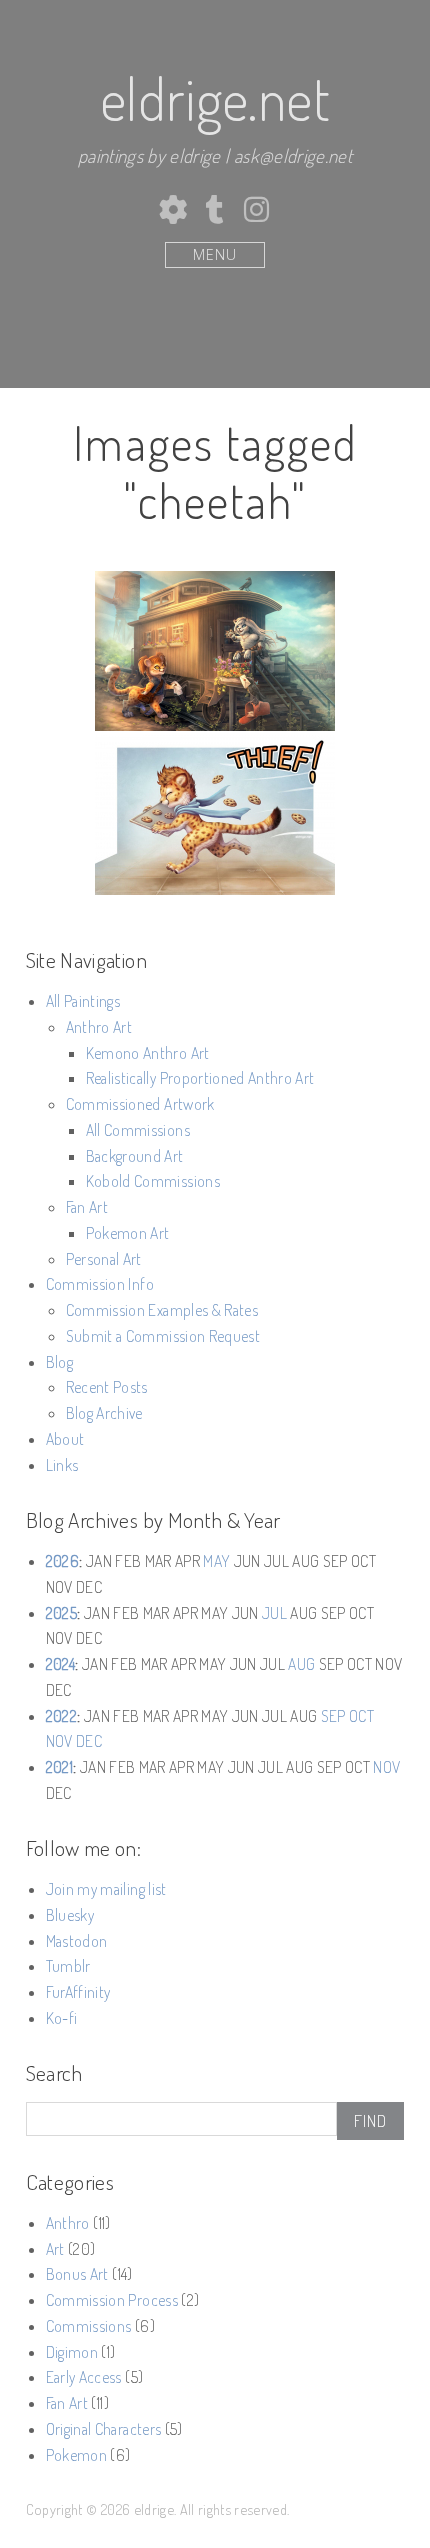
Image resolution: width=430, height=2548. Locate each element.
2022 (61, 1716)
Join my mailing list (106, 1889)
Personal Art (104, 1259)
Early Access (84, 2377)
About (65, 1439)
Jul (274, 1613)
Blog (59, 1362)
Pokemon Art (128, 1233)
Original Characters (103, 2429)
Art (55, 2249)
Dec (89, 1741)
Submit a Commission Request (163, 1336)
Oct (361, 1716)
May (216, 1561)
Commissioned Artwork (140, 1104)
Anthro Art (99, 1027)
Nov (59, 1741)
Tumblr (68, 1966)
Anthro (68, 2223)
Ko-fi (62, 2018)
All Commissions (138, 1130)
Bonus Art (77, 2274)
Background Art (135, 1156)
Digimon (72, 2352)
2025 (61, 1613)
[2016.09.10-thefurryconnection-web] (215, 815)
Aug (301, 1664)
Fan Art (87, 1207)
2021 (59, 1767)
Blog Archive (104, 1413)
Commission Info (100, 1284)
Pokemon (76, 2455)
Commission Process (112, 2300)
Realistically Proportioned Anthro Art (200, 1078)
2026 (62, 1561)
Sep (333, 1716)
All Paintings (83, 1001)
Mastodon (77, 1941)
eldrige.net (215, 98)
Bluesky (70, 1915)
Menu (215, 254)
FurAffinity (78, 1992)
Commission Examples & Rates (162, 1310)
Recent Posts (107, 1387)
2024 (60, 1664)
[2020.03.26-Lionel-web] (215, 651)
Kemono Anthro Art (148, 1053)
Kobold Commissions (153, 1181)
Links (62, 1465)
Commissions (89, 2326)
